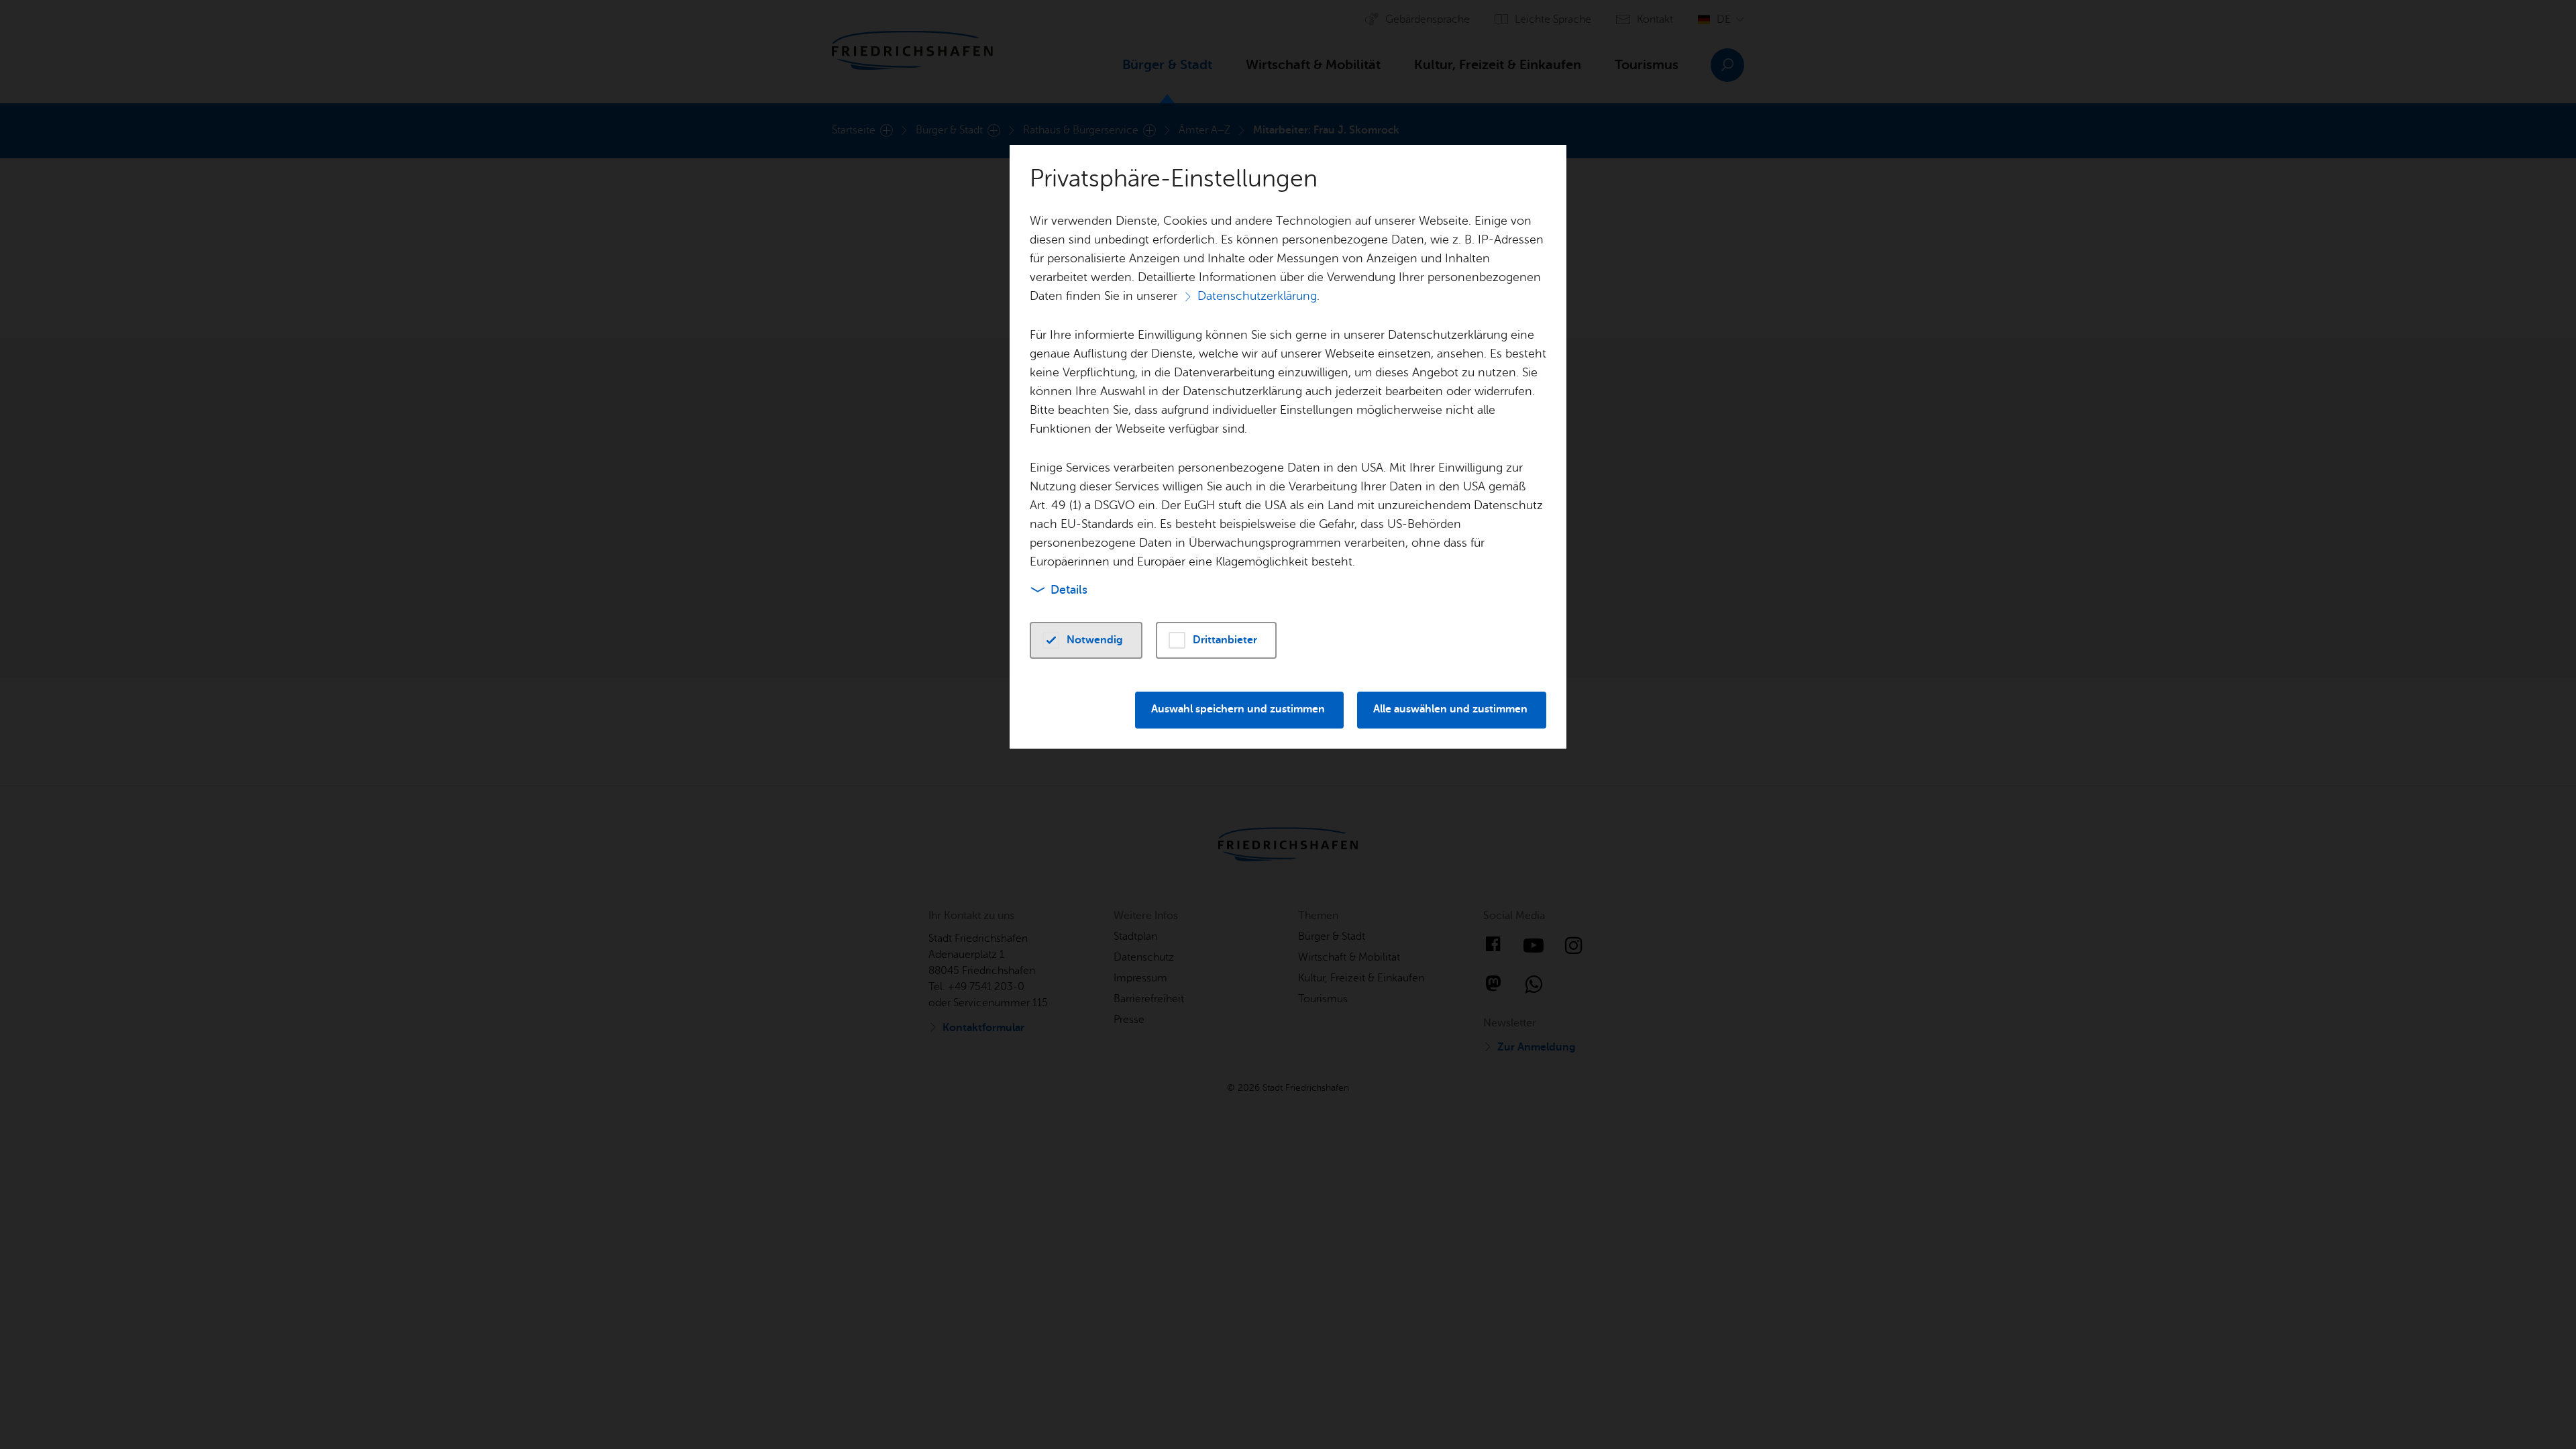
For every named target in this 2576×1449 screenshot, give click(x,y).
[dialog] (1288, 724)
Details (1069, 590)
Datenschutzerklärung (1257, 296)
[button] (1086, 640)
